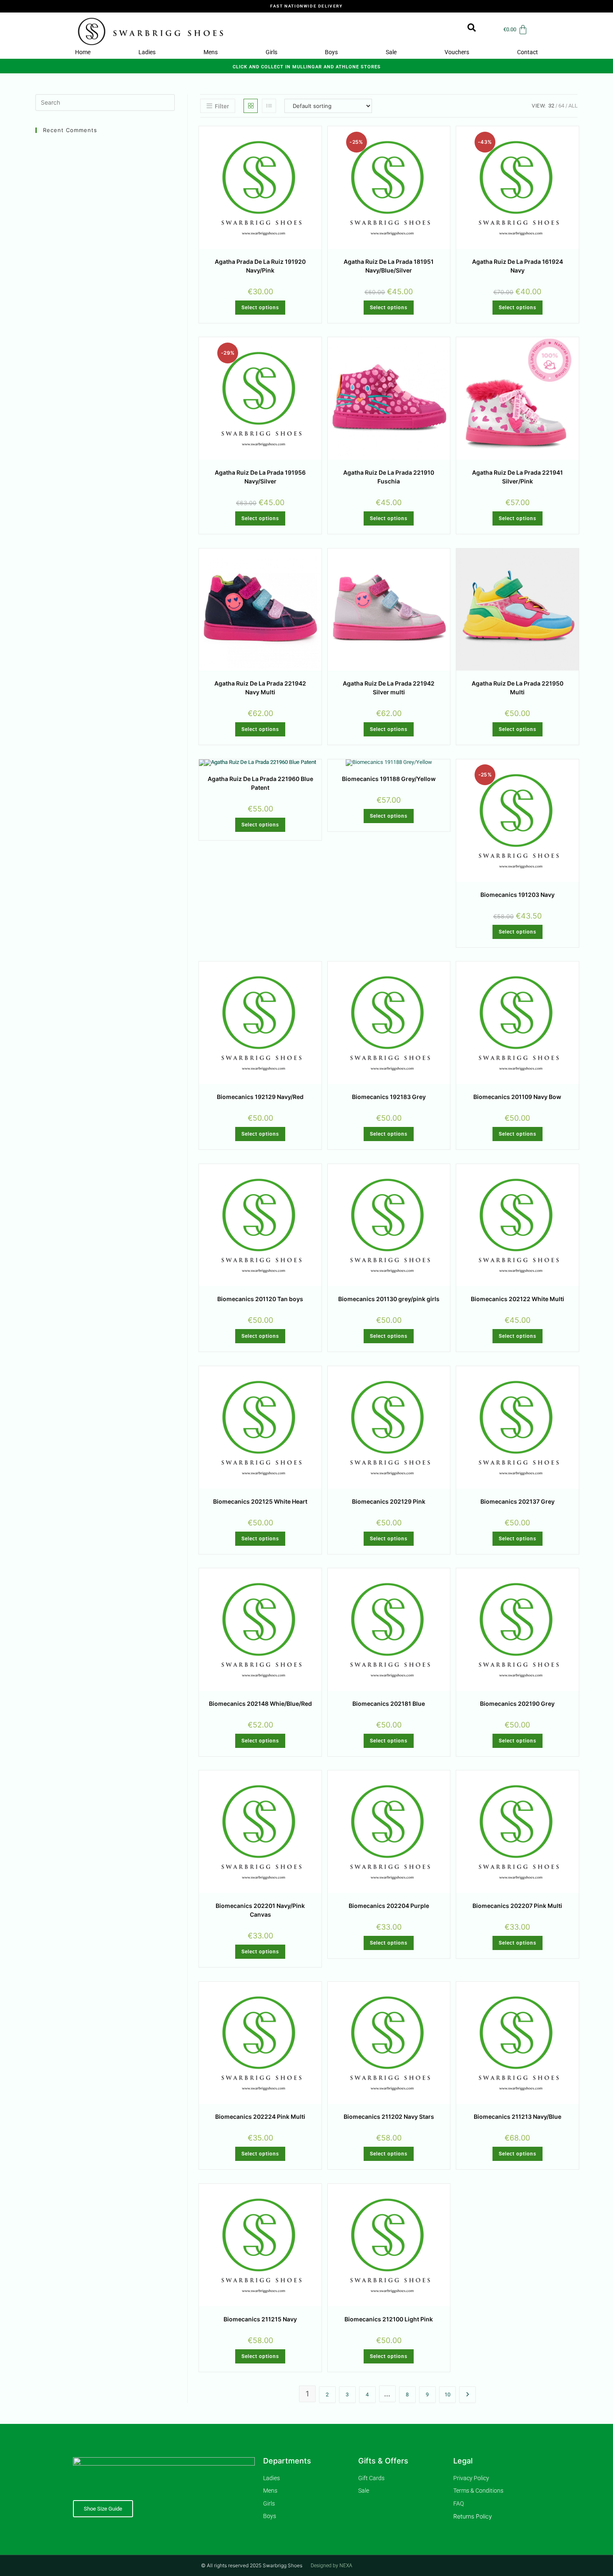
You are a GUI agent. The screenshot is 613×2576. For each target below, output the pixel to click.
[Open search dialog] (467, 30)
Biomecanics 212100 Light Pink (389, 2319)
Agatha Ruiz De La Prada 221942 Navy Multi (260, 688)
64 (561, 106)
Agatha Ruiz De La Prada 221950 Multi (518, 688)
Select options (260, 308)
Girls (271, 52)
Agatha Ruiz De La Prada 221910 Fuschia (389, 477)
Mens (211, 52)
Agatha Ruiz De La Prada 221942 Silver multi (389, 688)
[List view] (269, 106)
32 (551, 106)
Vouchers (457, 52)
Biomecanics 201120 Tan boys (260, 1299)
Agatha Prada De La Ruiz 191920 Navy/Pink (260, 266)
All (573, 106)
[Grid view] (251, 106)
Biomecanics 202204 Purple (389, 1906)
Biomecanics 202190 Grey (517, 1704)
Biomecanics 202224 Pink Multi (260, 2117)
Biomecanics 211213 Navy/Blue (518, 2117)
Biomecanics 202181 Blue (389, 1704)
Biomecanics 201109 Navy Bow (517, 1097)
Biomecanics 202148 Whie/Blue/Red (260, 1704)
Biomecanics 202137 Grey (518, 1501)
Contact (528, 52)
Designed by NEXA (332, 2566)
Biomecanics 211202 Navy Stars (389, 2117)
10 (447, 2395)
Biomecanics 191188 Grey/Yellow (389, 779)
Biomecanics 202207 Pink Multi (517, 1906)
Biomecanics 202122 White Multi (518, 1299)
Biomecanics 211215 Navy (260, 2319)
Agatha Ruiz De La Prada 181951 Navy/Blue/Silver (389, 266)
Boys (331, 52)
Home (83, 52)
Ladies (147, 52)
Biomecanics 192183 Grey (389, 1097)
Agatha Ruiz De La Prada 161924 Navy (518, 266)
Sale (391, 52)
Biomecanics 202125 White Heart (260, 1501)
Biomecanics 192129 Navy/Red (260, 1097)
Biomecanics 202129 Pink (389, 1501)
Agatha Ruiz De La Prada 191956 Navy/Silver (260, 477)
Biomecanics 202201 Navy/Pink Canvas (260, 1910)
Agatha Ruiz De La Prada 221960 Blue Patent (260, 783)
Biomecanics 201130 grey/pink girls (389, 1299)
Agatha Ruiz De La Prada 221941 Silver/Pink (518, 477)
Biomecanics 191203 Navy (518, 895)
